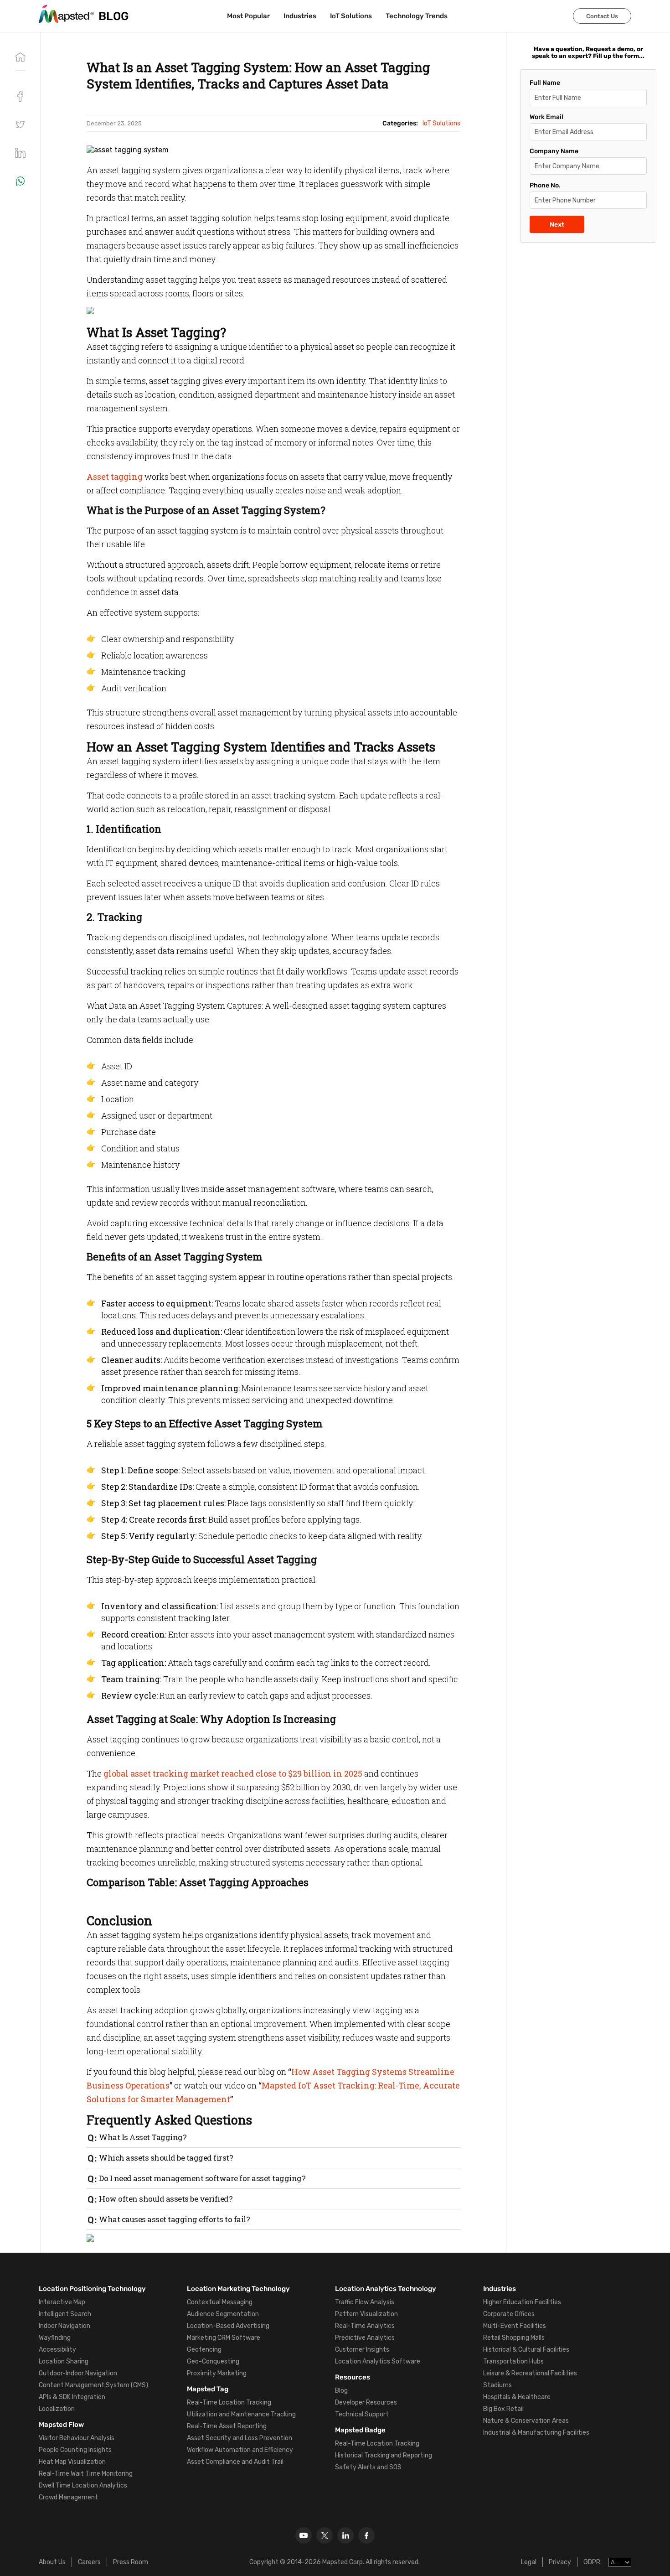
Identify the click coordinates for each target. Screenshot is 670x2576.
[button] (20, 124)
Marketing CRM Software (224, 2338)
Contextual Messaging (220, 2302)
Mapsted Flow (61, 2425)
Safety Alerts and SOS (368, 2467)
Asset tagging (115, 477)
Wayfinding (55, 2338)
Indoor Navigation (64, 2326)
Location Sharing (64, 2361)
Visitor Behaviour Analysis (77, 2438)
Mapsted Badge (360, 2430)
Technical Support (362, 2414)
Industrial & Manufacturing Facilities (536, 2433)
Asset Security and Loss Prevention (240, 2438)
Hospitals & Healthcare (517, 2397)
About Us (52, 2562)
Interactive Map (62, 2302)
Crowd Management (68, 2497)
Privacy (560, 2562)
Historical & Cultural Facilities (526, 2350)
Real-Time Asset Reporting (227, 2426)
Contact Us (602, 16)
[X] (325, 2535)
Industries (300, 16)
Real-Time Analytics (365, 2326)
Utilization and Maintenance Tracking (241, 2414)
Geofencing (204, 2350)
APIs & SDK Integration (72, 2397)
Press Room (131, 2562)
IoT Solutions (351, 16)
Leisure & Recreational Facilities (530, 2373)
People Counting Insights (75, 2450)
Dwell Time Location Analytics (83, 2485)
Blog (341, 2391)
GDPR (592, 2562)
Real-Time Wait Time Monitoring (86, 2474)
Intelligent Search (65, 2314)
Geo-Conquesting (213, 2361)
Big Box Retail (503, 2409)
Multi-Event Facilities (515, 2326)
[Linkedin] (345, 2535)
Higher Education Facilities (522, 2302)
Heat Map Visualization (72, 2462)
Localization (57, 2409)
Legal (529, 2562)
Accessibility (57, 2350)
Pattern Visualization (366, 2314)
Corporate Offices (509, 2314)
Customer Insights (362, 2350)
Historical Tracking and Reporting (384, 2455)
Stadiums (497, 2385)
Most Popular (248, 16)
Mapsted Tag (208, 2389)
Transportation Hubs (513, 2361)
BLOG (114, 16)
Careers (89, 2562)
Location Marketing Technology (238, 2289)
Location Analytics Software (378, 2361)
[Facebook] (366, 2535)
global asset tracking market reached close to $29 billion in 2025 (233, 1773)
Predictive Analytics (365, 2338)
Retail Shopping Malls (514, 2338)
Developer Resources (366, 2402)
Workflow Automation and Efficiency (240, 2450)
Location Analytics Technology (386, 2289)
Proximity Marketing (217, 2373)
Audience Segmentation (223, 2314)
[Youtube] (304, 2535)
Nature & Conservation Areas (526, 2421)
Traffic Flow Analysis (365, 2302)
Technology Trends (417, 16)
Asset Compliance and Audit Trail (235, 2462)
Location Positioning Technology (92, 2289)
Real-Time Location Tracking (229, 2402)
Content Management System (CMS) (93, 2385)
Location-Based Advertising (228, 2326)
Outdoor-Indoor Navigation (78, 2373)
